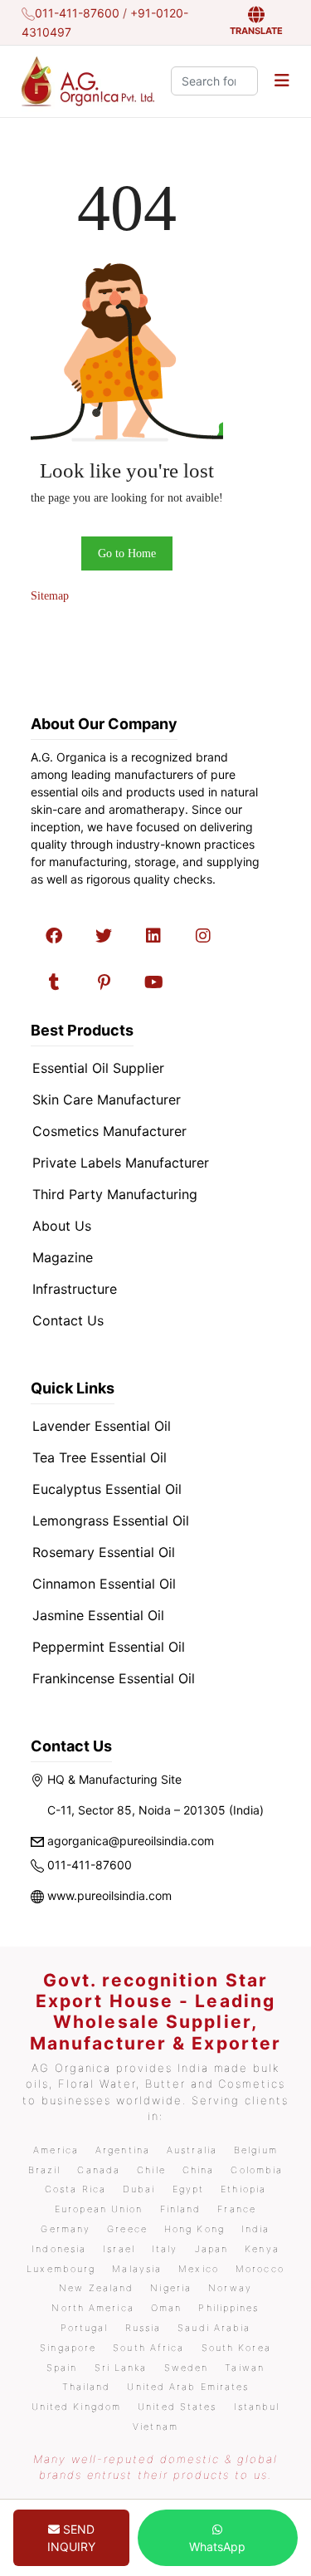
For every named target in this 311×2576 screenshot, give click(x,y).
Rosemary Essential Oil (104, 1552)
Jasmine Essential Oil (98, 1615)
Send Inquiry (71, 2538)
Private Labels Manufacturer (121, 1163)
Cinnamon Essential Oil (104, 1584)
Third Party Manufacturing (115, 1194)
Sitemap (50, 596)
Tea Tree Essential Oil (100, 1457)
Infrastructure (75, 1289)
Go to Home (127, 553)
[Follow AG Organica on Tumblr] (54, 982)
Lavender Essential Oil (102, 1426)
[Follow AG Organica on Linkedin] (153, 936)
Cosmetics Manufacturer (109, 1131)
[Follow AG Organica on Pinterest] (104, 982)
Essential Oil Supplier (98, 1068)
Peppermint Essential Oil (109, 1647)
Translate (256, 31)
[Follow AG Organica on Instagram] (203, 936)
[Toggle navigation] (282, 81)
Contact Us (68, 1320)
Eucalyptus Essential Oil (107, 1489)
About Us (62, 1226)
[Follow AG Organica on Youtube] (153, 982)
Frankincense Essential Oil (114, 1678)
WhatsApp (217, 2547)
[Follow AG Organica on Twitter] (104, 936)
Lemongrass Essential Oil (111, 1521)
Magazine (63, 1257)
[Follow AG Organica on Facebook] (54, 936)
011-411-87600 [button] (77, 13)
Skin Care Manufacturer (107, 1099)
